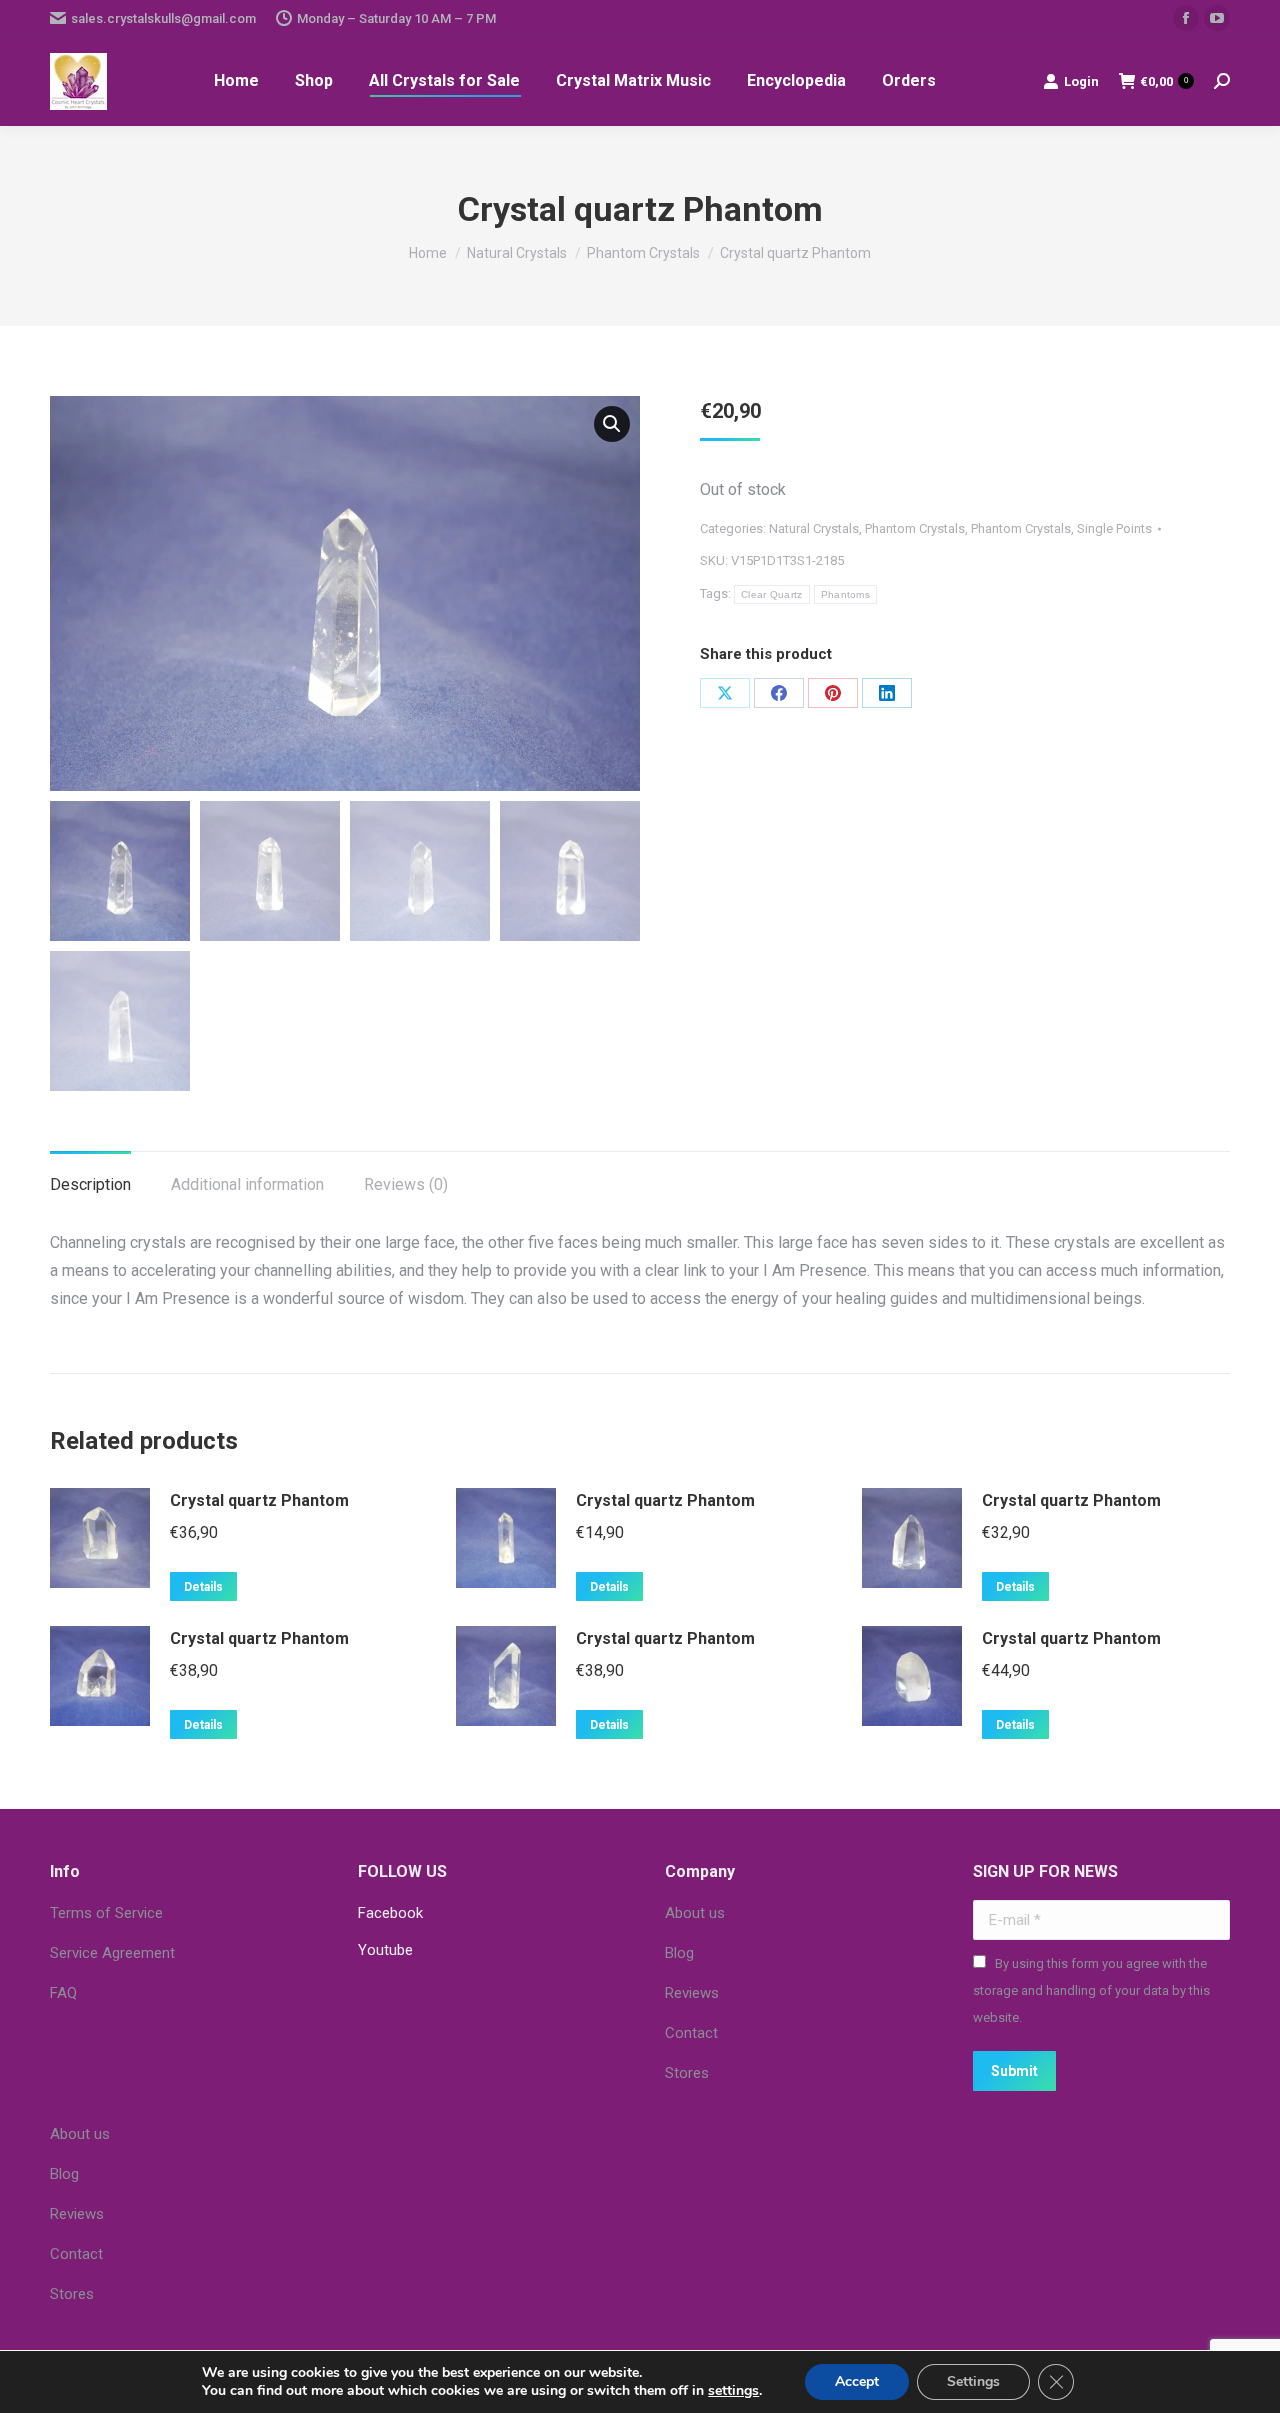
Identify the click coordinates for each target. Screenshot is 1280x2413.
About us (695, 1913)
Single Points (1114, 528)
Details (203, 1587)
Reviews (692, 1993)
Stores (687, 2073)
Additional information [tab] (247, 1184)
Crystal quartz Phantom (259, 1500)
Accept (857, 2381)
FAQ (63, 1993)
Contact (691, 2033)
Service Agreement (112, 1953)
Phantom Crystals (915, 528)
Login (1081, 81)
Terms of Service (106, 1913)
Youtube (385, 1950)
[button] (612, 424)
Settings (973, 2381)
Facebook (390, 1913)
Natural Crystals (814, 528)
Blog (679, 1953)
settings (733, 2391)
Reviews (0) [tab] (406, 1184)
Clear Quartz (772, 594)
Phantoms (845, 594)
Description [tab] (90, 1184)
